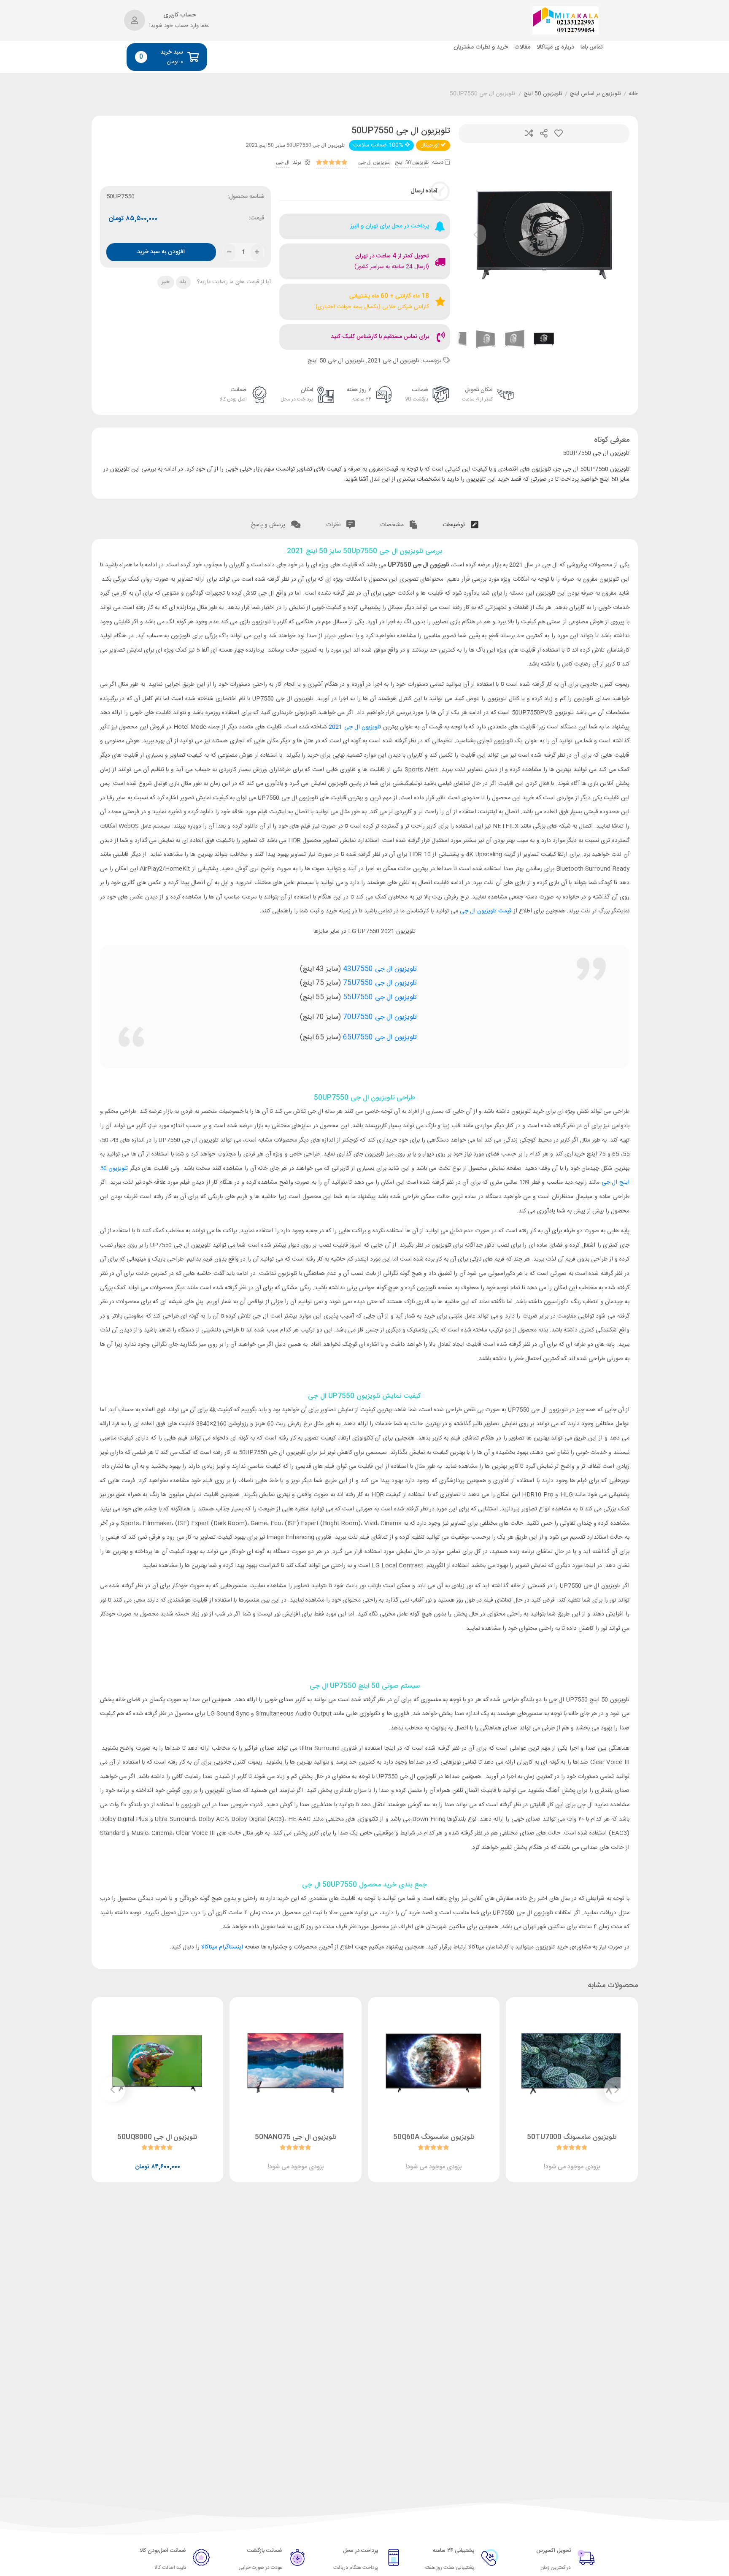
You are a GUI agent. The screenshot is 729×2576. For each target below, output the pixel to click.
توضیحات (455, 525)
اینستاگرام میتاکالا (222, 1947)
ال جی (283, 162)
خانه (633, 94)
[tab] (460, 523)
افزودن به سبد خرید (161, 252)
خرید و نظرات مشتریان (481, 47)
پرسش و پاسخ (269, 525)
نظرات (334, 525)
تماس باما (592, 47)
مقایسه (529, 134)
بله (183, 282)
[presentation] (475, 235)
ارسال (544, 134)
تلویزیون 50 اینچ (543, 94)
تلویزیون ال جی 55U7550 (380, 997)
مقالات (522, 47)
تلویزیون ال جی (374, 162)
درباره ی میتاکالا (555, 47)
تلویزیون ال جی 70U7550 (380, 1017)
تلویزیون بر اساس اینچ (595, 94)
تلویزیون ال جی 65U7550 (380, 1038)
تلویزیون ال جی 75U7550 (380, 983)
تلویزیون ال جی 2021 (393, 361)
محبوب (559, 134)
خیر (166, 282)
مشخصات (393, 525)
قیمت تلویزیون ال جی (486, 911)
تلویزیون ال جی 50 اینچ (336, 361)
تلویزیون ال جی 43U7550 (380, 969)
